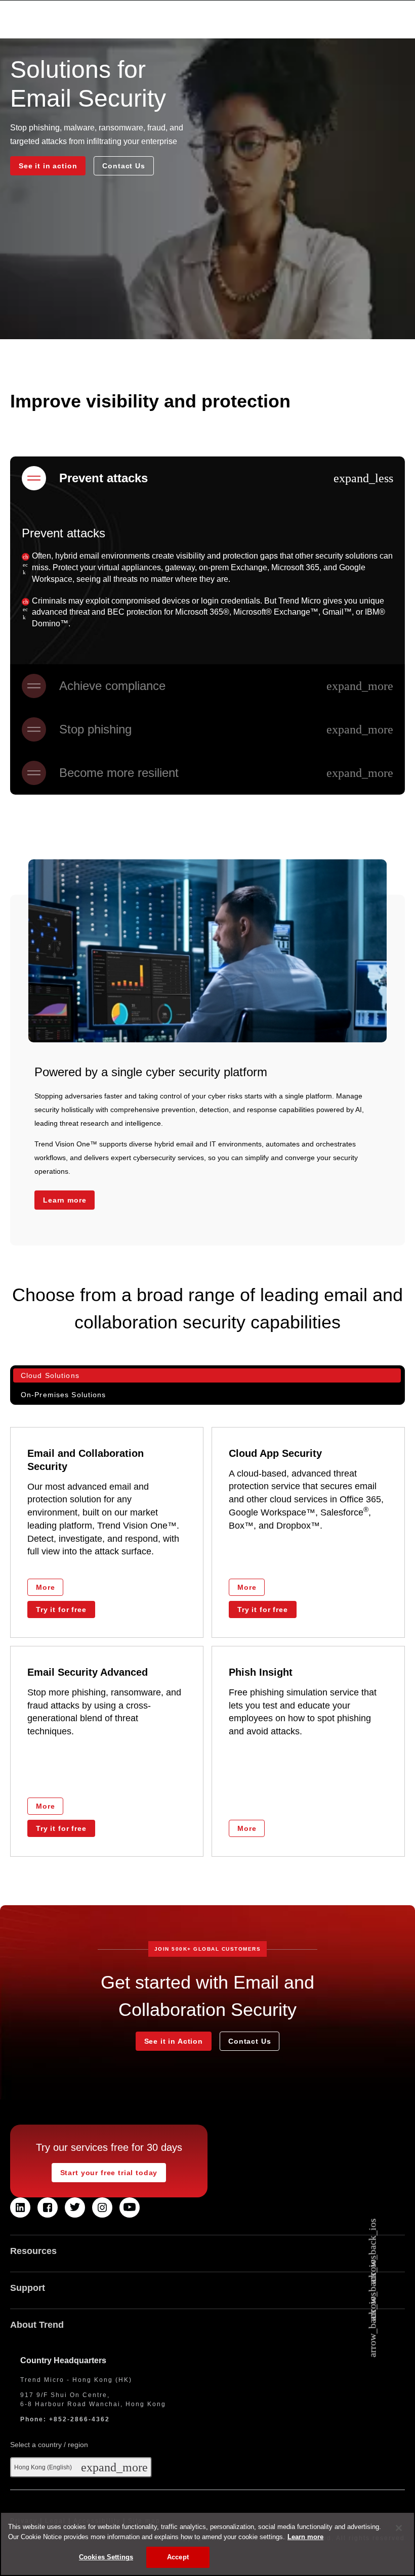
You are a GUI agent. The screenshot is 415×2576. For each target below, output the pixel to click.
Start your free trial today (109, 2173)
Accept (178, 2557)
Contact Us (123, 166)
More (45, 1587)
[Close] (399, 2528)
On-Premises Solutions (64, 1395)
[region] (207, 2544)
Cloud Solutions (50, 1375)
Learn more (65, 1200)
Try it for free (61, 1609)
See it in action (48, 166)
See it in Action (174, 2041)
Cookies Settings (106, 2557)
